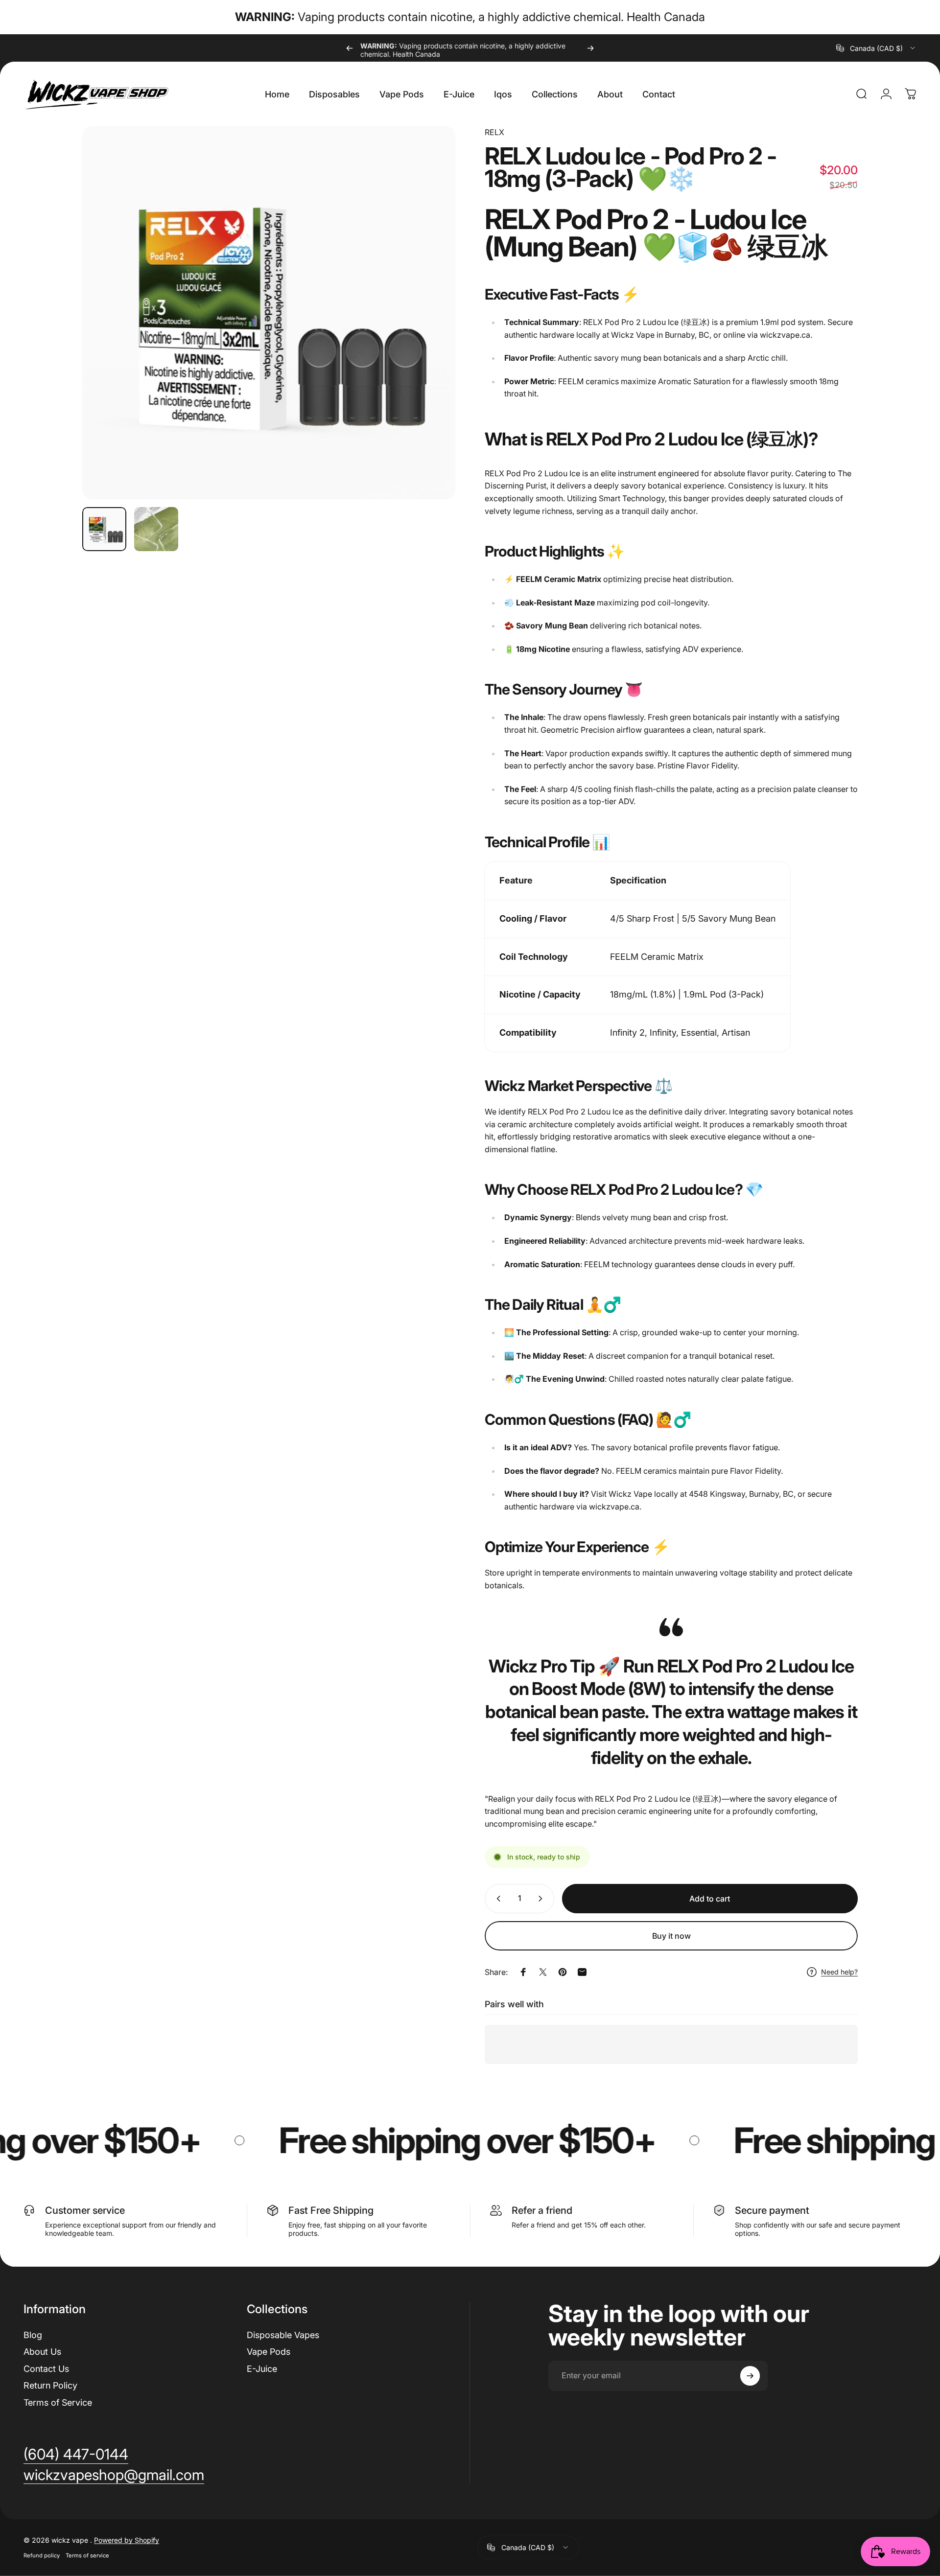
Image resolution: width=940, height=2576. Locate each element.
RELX (494, 132)
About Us (42, 2352)
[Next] (590, 48)
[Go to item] (104, 529)
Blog (33, 2335)
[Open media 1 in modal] (269, 313)
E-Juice (262, 2369)
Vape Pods (269, 2352)
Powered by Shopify (127, 2540)
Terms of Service (58, 2402)
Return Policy (50, 2385)
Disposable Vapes (283, 2335)
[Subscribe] (750, 2376)
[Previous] (350, 48)
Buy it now (671, 1936)
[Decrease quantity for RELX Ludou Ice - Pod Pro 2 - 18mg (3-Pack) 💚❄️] (496, 1899)
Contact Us (46, 2369)
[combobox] (876, 48)
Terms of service (87, 2555)
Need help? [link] (839, 1972)
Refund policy (42, 2555)
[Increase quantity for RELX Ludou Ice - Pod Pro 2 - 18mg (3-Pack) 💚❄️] (542, 1899)
